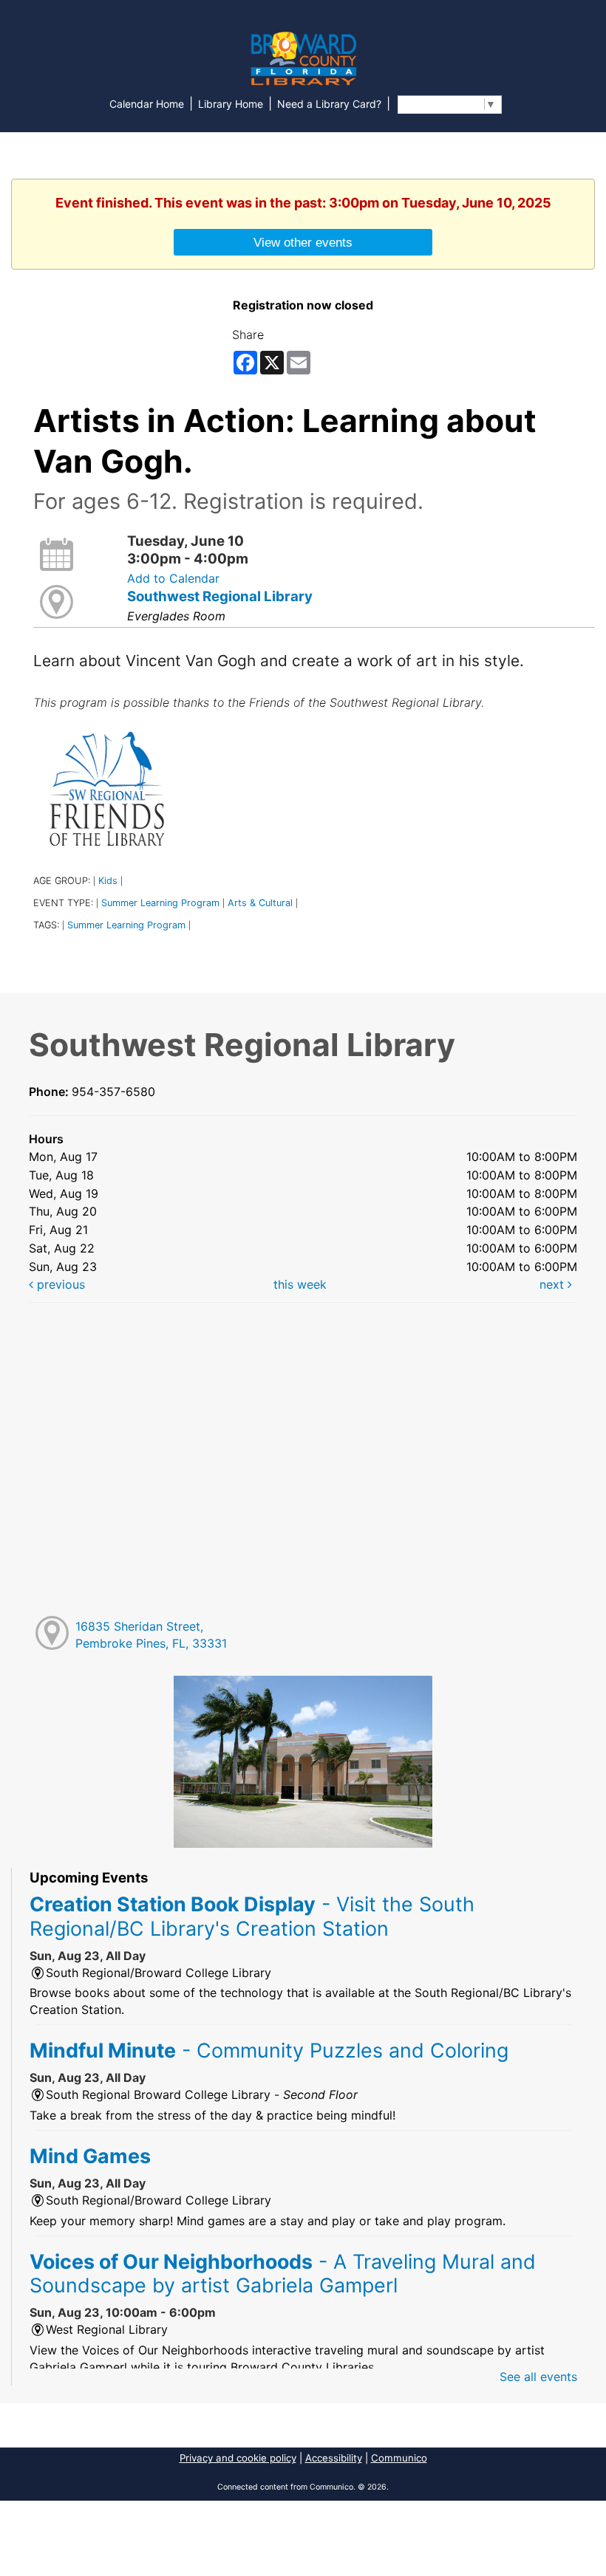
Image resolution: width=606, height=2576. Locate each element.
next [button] (554, 1284)
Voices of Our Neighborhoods (283, 2273)
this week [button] (300, 1284)
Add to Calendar (173, 578)
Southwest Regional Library (220, 596)
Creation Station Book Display (252, 1916)
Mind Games (90, 2156)
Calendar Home (147, 104)
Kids (108, 881)
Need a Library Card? (329, 104)
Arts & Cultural (260, 903)
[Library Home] (303, 58)
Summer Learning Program (160, 903)
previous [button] (59, 1284)
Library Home (231, 104)
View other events (303, 242)
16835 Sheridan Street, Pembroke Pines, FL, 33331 (151, 1635)
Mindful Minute (269, 2050)
